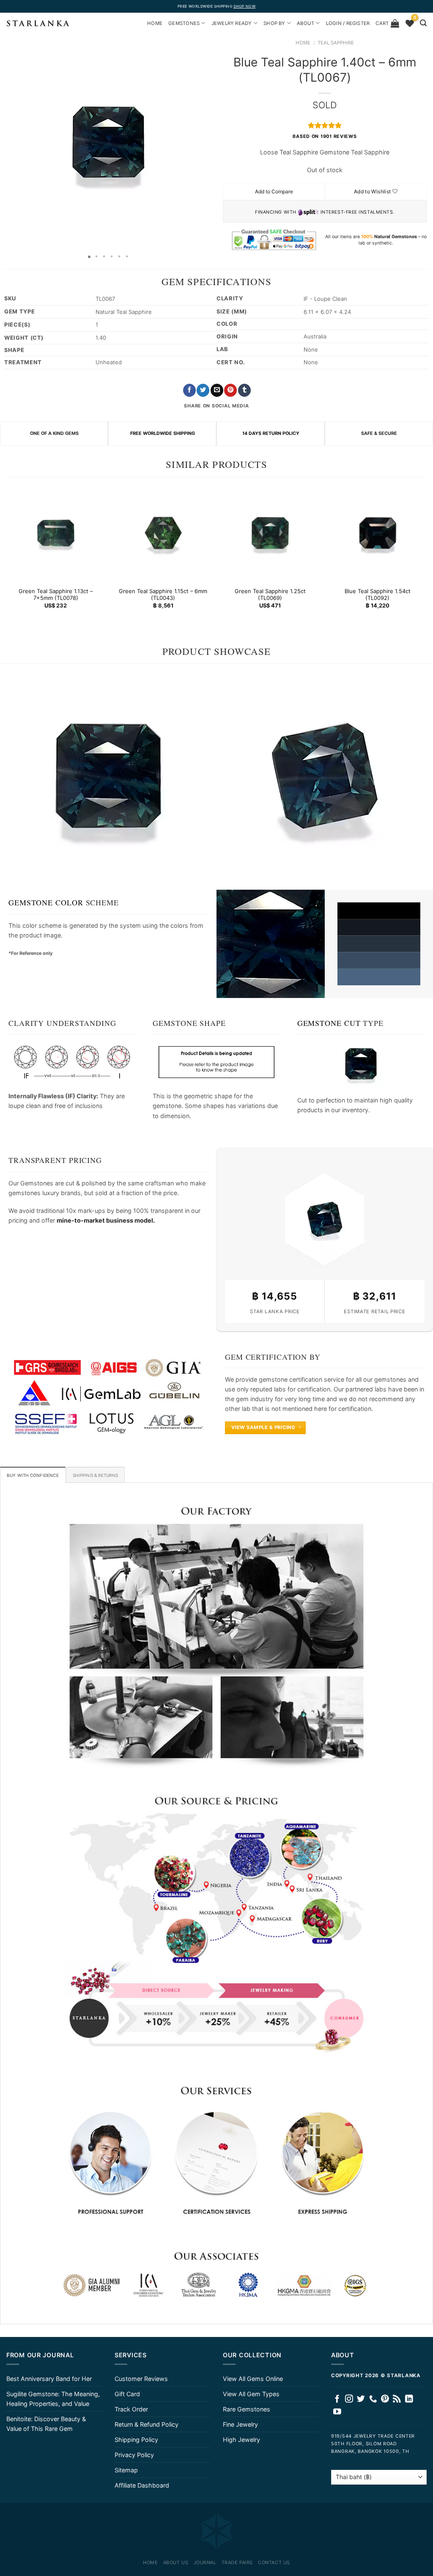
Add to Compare (274, 191)
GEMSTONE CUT (329, 1023)
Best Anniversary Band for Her (49, 2379)
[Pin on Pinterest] (230, 390)
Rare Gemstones (247, 2409)
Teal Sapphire (336, 43)
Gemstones (184, 23)
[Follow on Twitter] (361, 2399)
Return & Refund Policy (147, 2424)
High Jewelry (241, 2440)
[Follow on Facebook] (337, 2399)
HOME (155, 23)
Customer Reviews (141, 2379)
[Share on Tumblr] (244, 390)
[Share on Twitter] (203, 390)
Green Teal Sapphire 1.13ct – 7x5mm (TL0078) (56, 594)
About (306, 23)
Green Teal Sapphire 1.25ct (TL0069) (270, 594)
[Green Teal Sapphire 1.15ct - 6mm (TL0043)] (163, 533)
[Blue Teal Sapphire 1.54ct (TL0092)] (377, 533)
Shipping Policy (136, 2440)
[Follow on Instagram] (349, 2399)
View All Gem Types (251, 2394)
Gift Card (127, 2394)
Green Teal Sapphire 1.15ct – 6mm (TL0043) (163, 594)
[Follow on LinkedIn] (409, 2399)
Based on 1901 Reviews (325, 136)
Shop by (274, 23)
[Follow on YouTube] (337, 2412)
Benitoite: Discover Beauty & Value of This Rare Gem (46, 2424)
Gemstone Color (46, 902)
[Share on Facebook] (189, 390)
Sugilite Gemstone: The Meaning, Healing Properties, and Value (53, 2399)
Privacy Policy (134, 2455)
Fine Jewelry (240, 2424)
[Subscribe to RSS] (397, 2399)
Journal (205, 2562)
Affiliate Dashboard (142, 2485)
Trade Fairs (237, 2562)
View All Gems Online (253, 2379)
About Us (176, 2562)
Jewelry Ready (232, 23)
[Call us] (373, 2399)
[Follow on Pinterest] (385, 2399)
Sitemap (126, 2470)
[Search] (423, 23)
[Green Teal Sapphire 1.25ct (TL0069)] (270, 533)
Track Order (131, 2409)
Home (303, 43)
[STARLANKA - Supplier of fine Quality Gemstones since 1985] (38, 23)
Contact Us (274, 2562)
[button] (8, 142)
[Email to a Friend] (217, 390)
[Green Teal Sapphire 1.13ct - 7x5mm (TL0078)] (56, 533)
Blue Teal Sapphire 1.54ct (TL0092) (377, 594)
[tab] (33, 1475)
